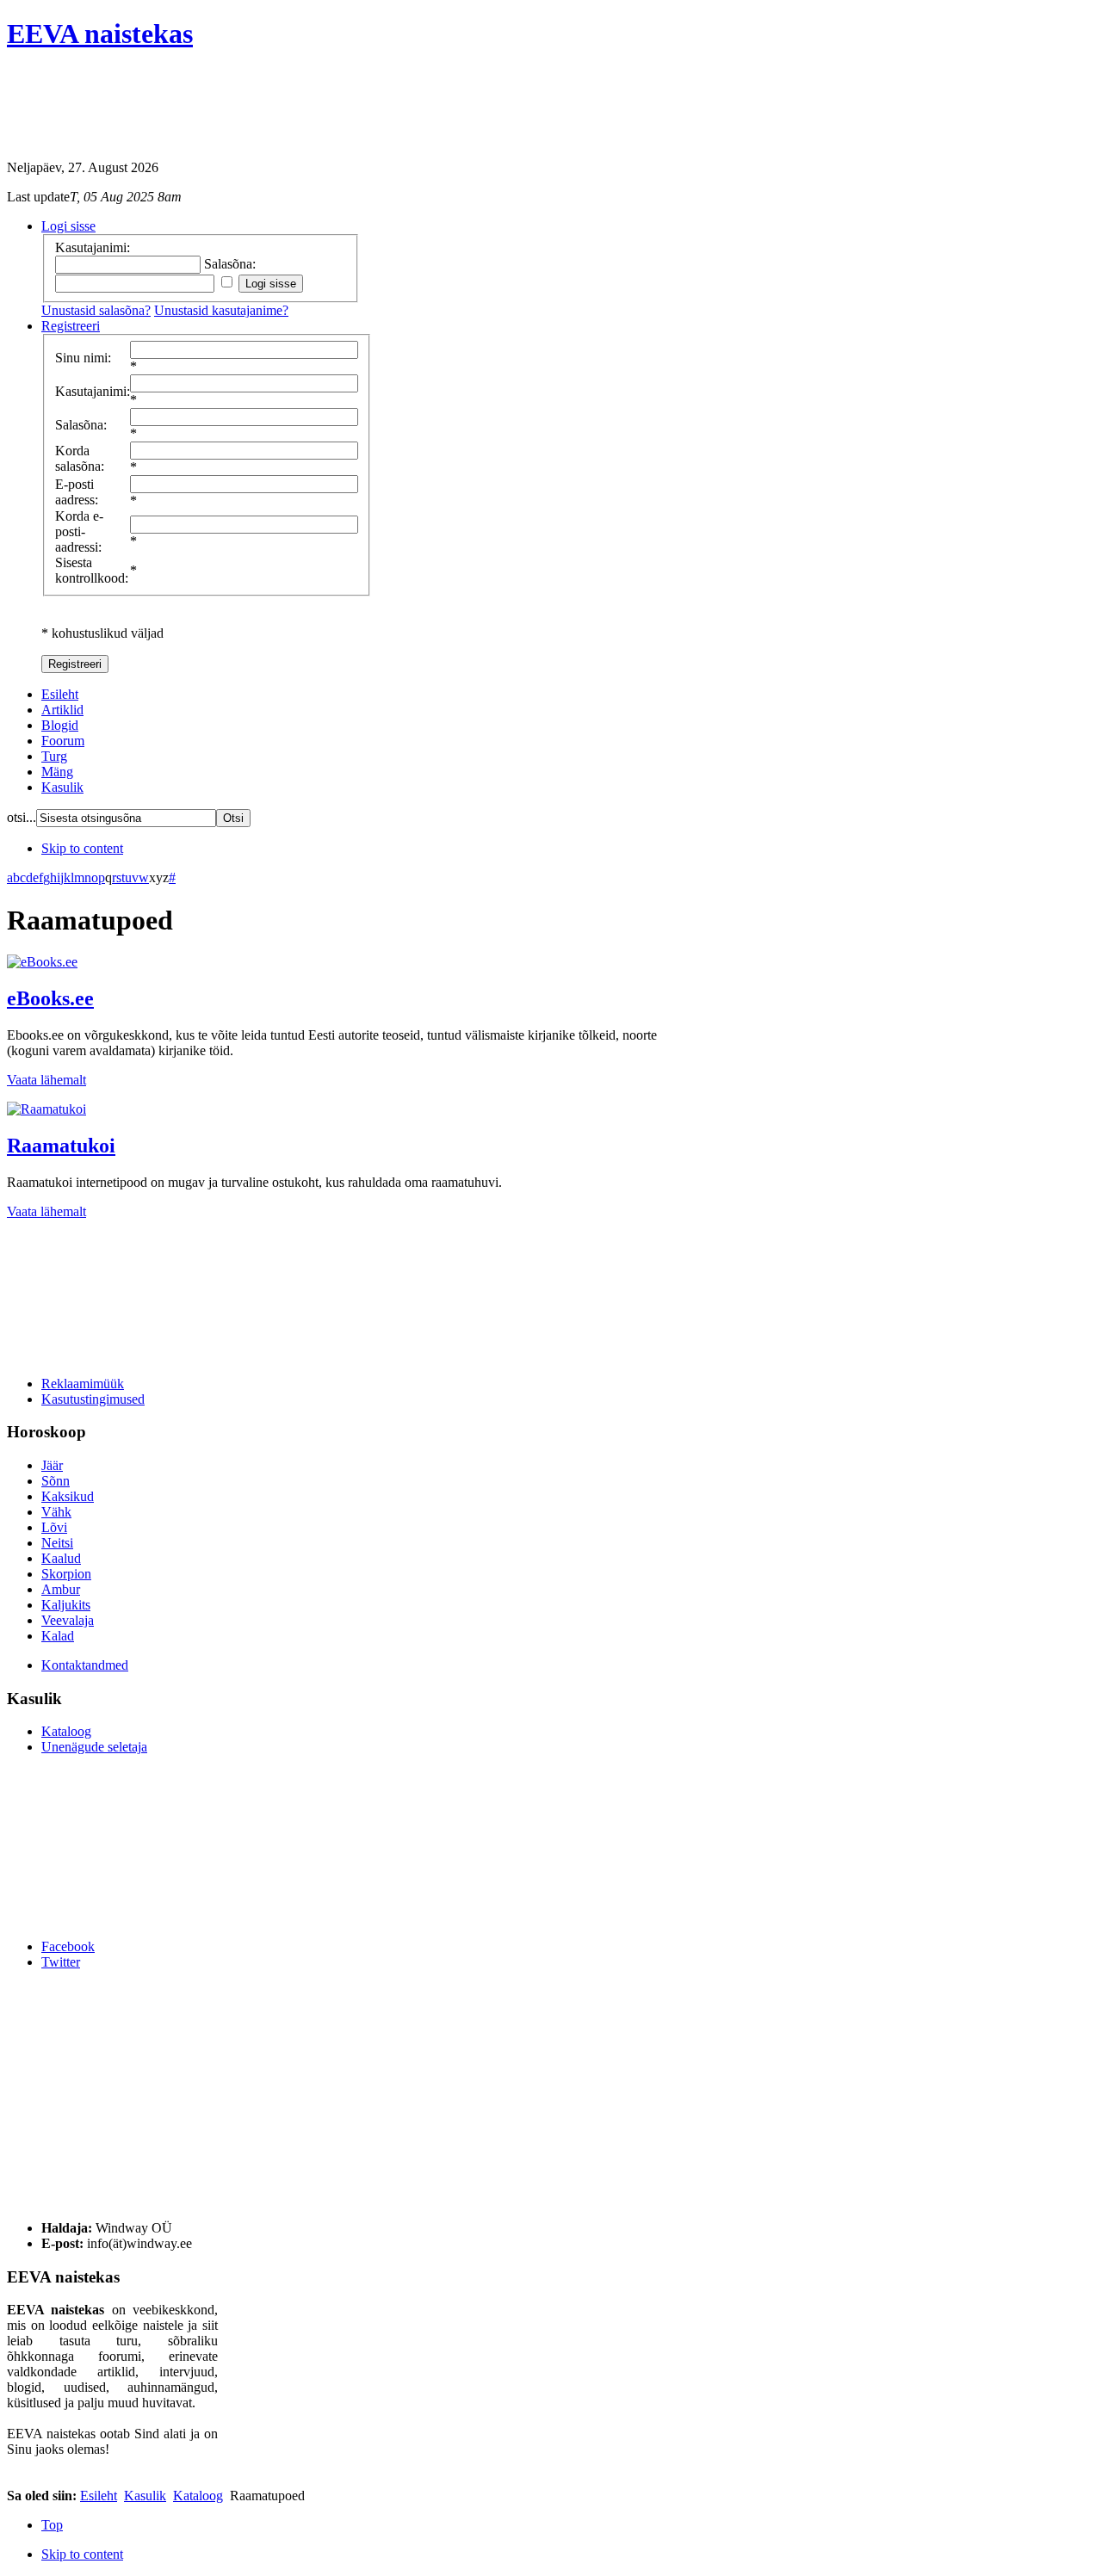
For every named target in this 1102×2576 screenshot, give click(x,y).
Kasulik (145, 2496)
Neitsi (57, 1543)
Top (52, 2525)
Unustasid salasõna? (96, 310)
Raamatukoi (61, 1146)
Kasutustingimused (93, 1399)
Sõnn (56, 1481)
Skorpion (66, 1574)
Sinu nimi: (83, 358)
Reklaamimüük (83, 1384)
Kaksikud (68, 1496)
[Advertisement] (320, 108)
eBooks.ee (50, 998)
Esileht (99, 2496)
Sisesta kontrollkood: (92, 570)
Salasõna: (81, 425)
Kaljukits (66, 1605)
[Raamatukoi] (46, 1109)
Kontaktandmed (85, 1665)
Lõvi (54, 1527)
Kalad (58, 1636)
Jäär (52, 1465)
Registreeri (75, 664)
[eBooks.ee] (42, 962)
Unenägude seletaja (94, 1747)
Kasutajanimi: (93, 391)
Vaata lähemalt (46, 1080)
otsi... (22, 817)
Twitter (61, 1962)
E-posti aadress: (77, 492)
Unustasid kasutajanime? (221, 310)
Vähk (56, 1512)
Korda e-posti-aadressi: (79, 531)
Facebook (68, 1946)
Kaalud (61, 1558)
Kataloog (66, 1731)
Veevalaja (68, 1620)
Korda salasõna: (80, 458)
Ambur (61, 1589)
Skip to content (82, 848)
